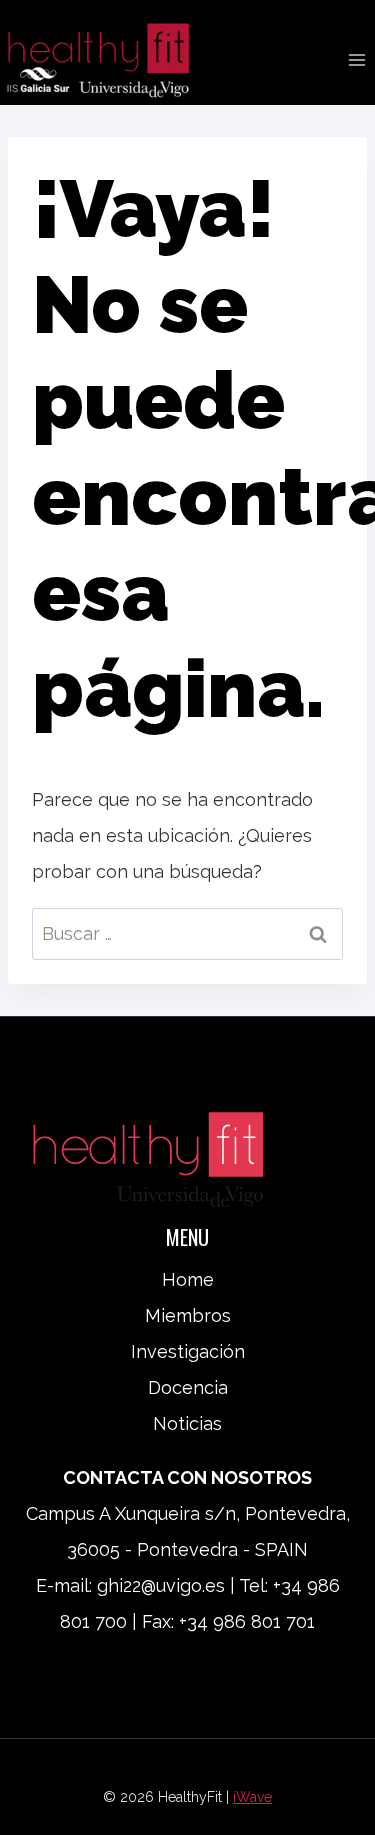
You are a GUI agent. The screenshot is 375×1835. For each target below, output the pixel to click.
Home (188, 1279)
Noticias (187, 1423)
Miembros (188, 1315)
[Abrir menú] (356, 59)
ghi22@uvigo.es (161, 1585)
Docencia (188, 1387)
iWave (252, 1797)
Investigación (188, 1351)
